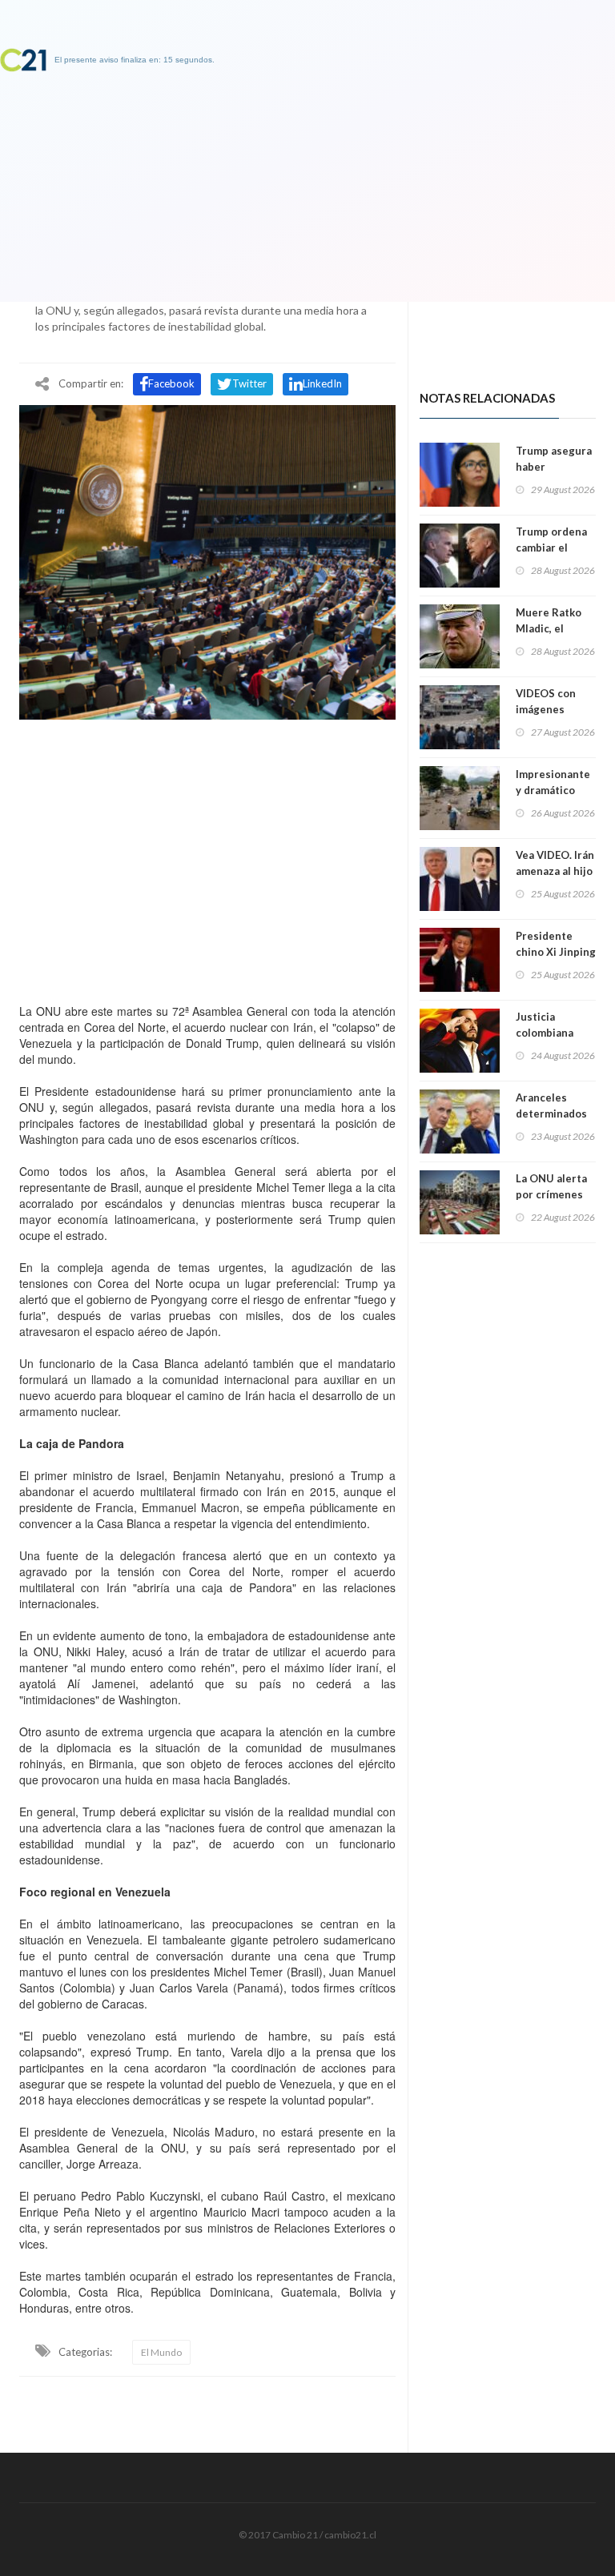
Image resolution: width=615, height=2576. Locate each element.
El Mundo (161, 2352)
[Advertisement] (207, 857)
